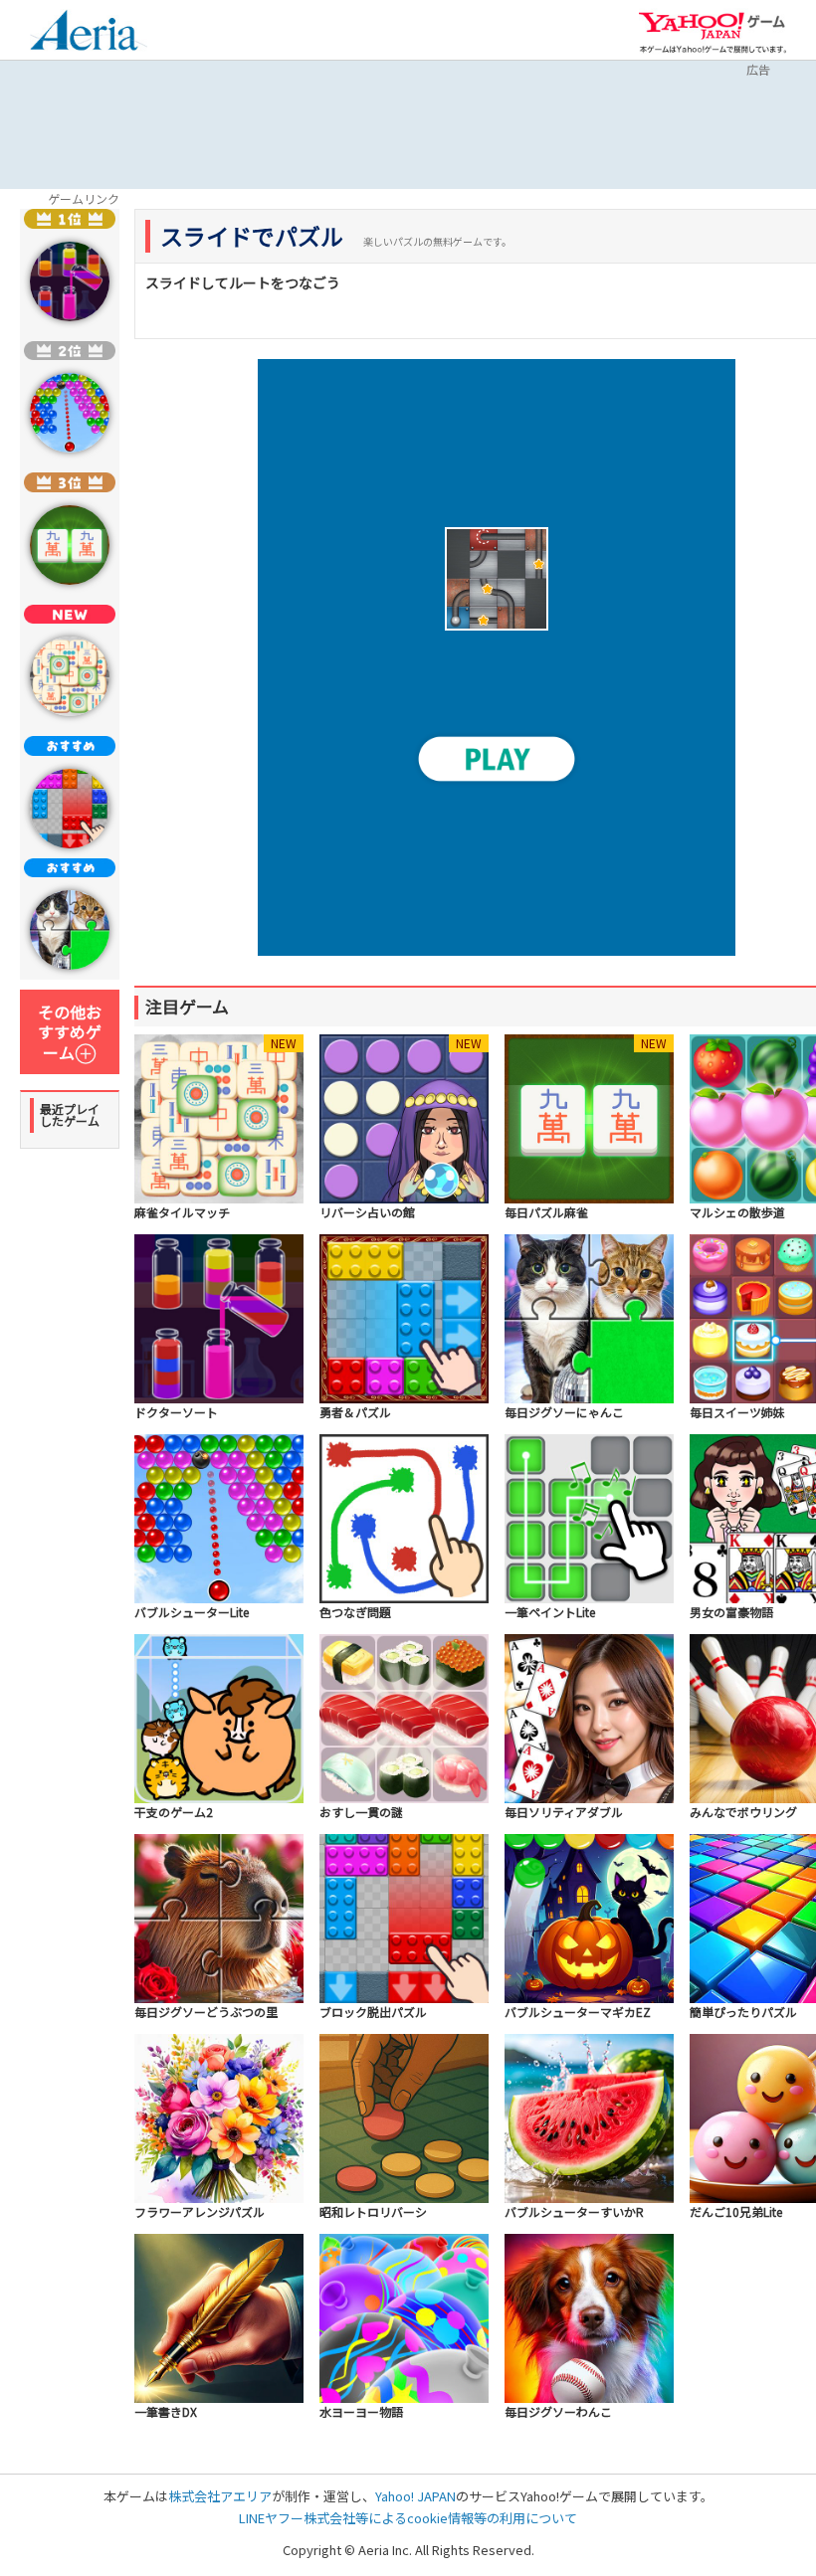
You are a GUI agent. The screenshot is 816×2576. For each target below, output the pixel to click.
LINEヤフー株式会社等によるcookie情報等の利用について (408, 2518)
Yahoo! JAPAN (415, 2496)
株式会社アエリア (220, 2496)
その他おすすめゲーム (70, 1032)
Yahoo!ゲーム (713, 32)
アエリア (89, 33)
